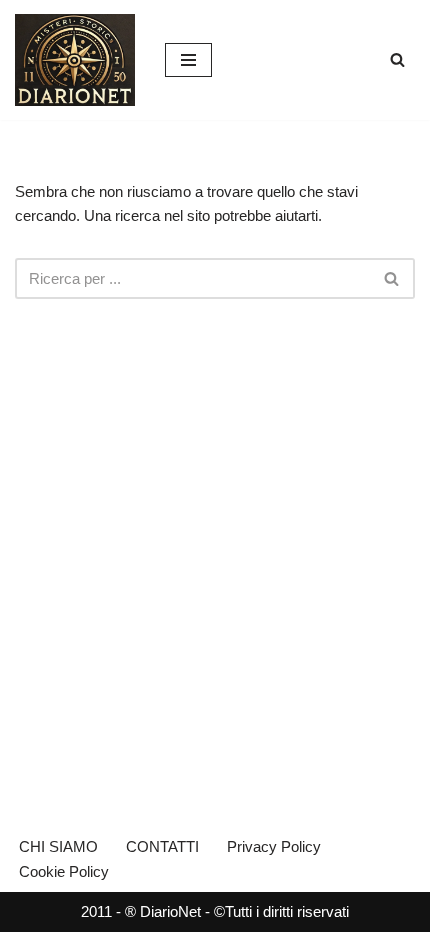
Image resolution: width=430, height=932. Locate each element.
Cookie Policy (64, 871)
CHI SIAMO (58, 846)
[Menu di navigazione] (188, 60)
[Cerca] (397, 59)
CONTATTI (162, 846)
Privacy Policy (274, 846)
